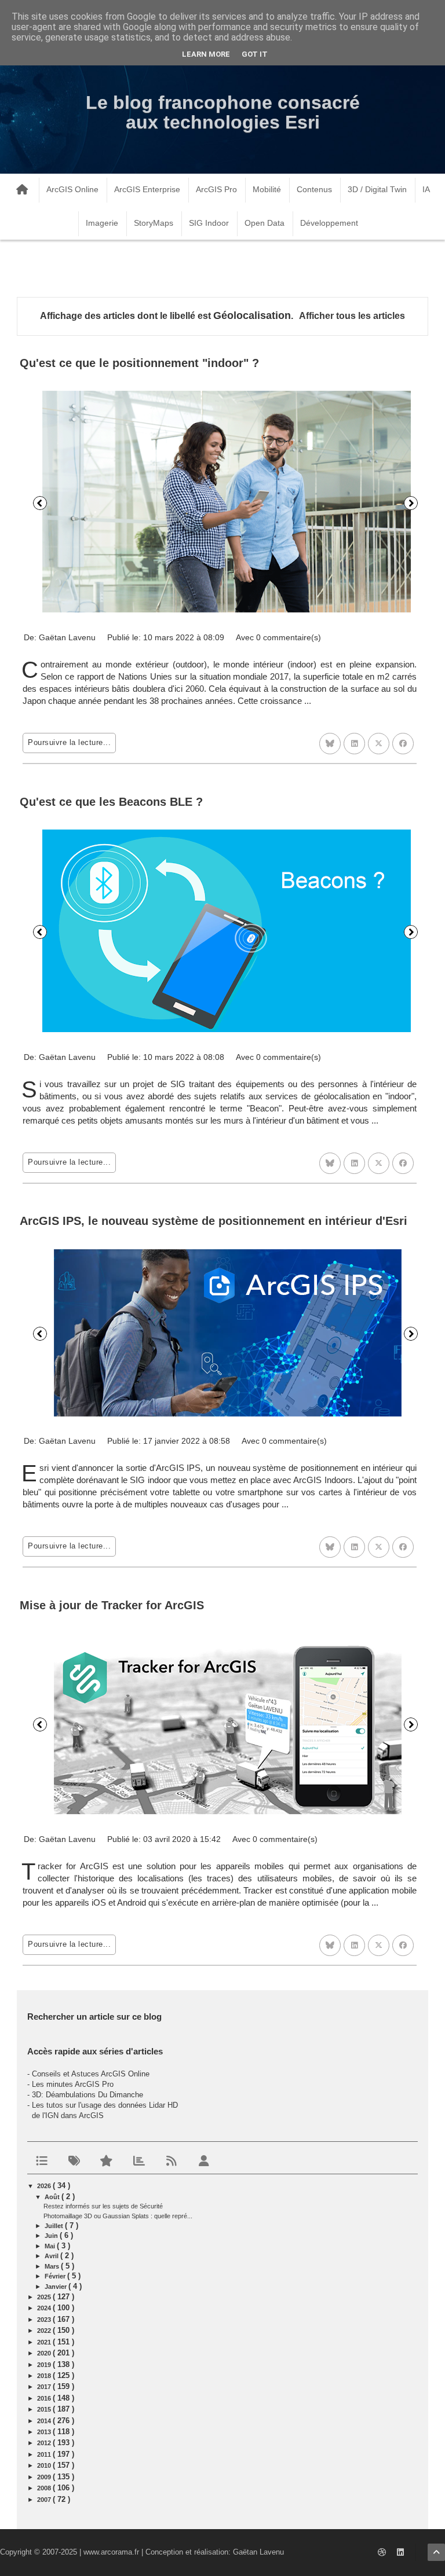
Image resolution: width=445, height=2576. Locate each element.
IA (426, 189)
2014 (45, 2421)
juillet (55, 2226)
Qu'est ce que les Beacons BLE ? (111, 802)
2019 (45, 2365)
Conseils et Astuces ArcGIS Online (91, 2074)
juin (52, 2236)
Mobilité (267, 189)
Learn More (206, 54)
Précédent (40, 503)
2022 (45, 2331)
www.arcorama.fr (111, 2552)
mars (53, 2266)
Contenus (314, 189)
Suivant (411, 503)
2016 (45, 2398)
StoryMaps (154, 223)
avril (52, 2256)
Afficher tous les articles (352, 316)
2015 (45, 2409)
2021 (45, 2342)
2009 (45, 2477)
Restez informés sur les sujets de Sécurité (103, 2206)
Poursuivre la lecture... (69, 742)
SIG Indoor (209, 223)
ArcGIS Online (72, 189)
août (53, 2197)
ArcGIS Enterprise (147, 189)
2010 (45, 2465)
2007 (45, 2500)
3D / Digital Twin (377, 189)
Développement (329, 223)
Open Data (265, 223)
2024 (45, 2308)
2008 (45, 2488)
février (56, 2276)
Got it (255, 54)
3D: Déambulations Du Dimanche (87, 2095)
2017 (45, 2387)
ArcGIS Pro (216, 189)
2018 (45, 2376)
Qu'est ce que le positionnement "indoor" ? (139, 363)
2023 (45, 2320)
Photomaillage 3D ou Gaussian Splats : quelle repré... (118, 2216)
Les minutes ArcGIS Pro (73, 2084)
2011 (45, 2454)
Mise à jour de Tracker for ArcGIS (112, 1605)
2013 (45, 2432)
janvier (56, 2287)
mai (51, 2246)
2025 (45, 2297)
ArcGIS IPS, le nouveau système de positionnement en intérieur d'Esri (214, 1221)
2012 (45, 2443)
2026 (45, 2186)
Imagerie (102, 223)
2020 (45, 2353)
